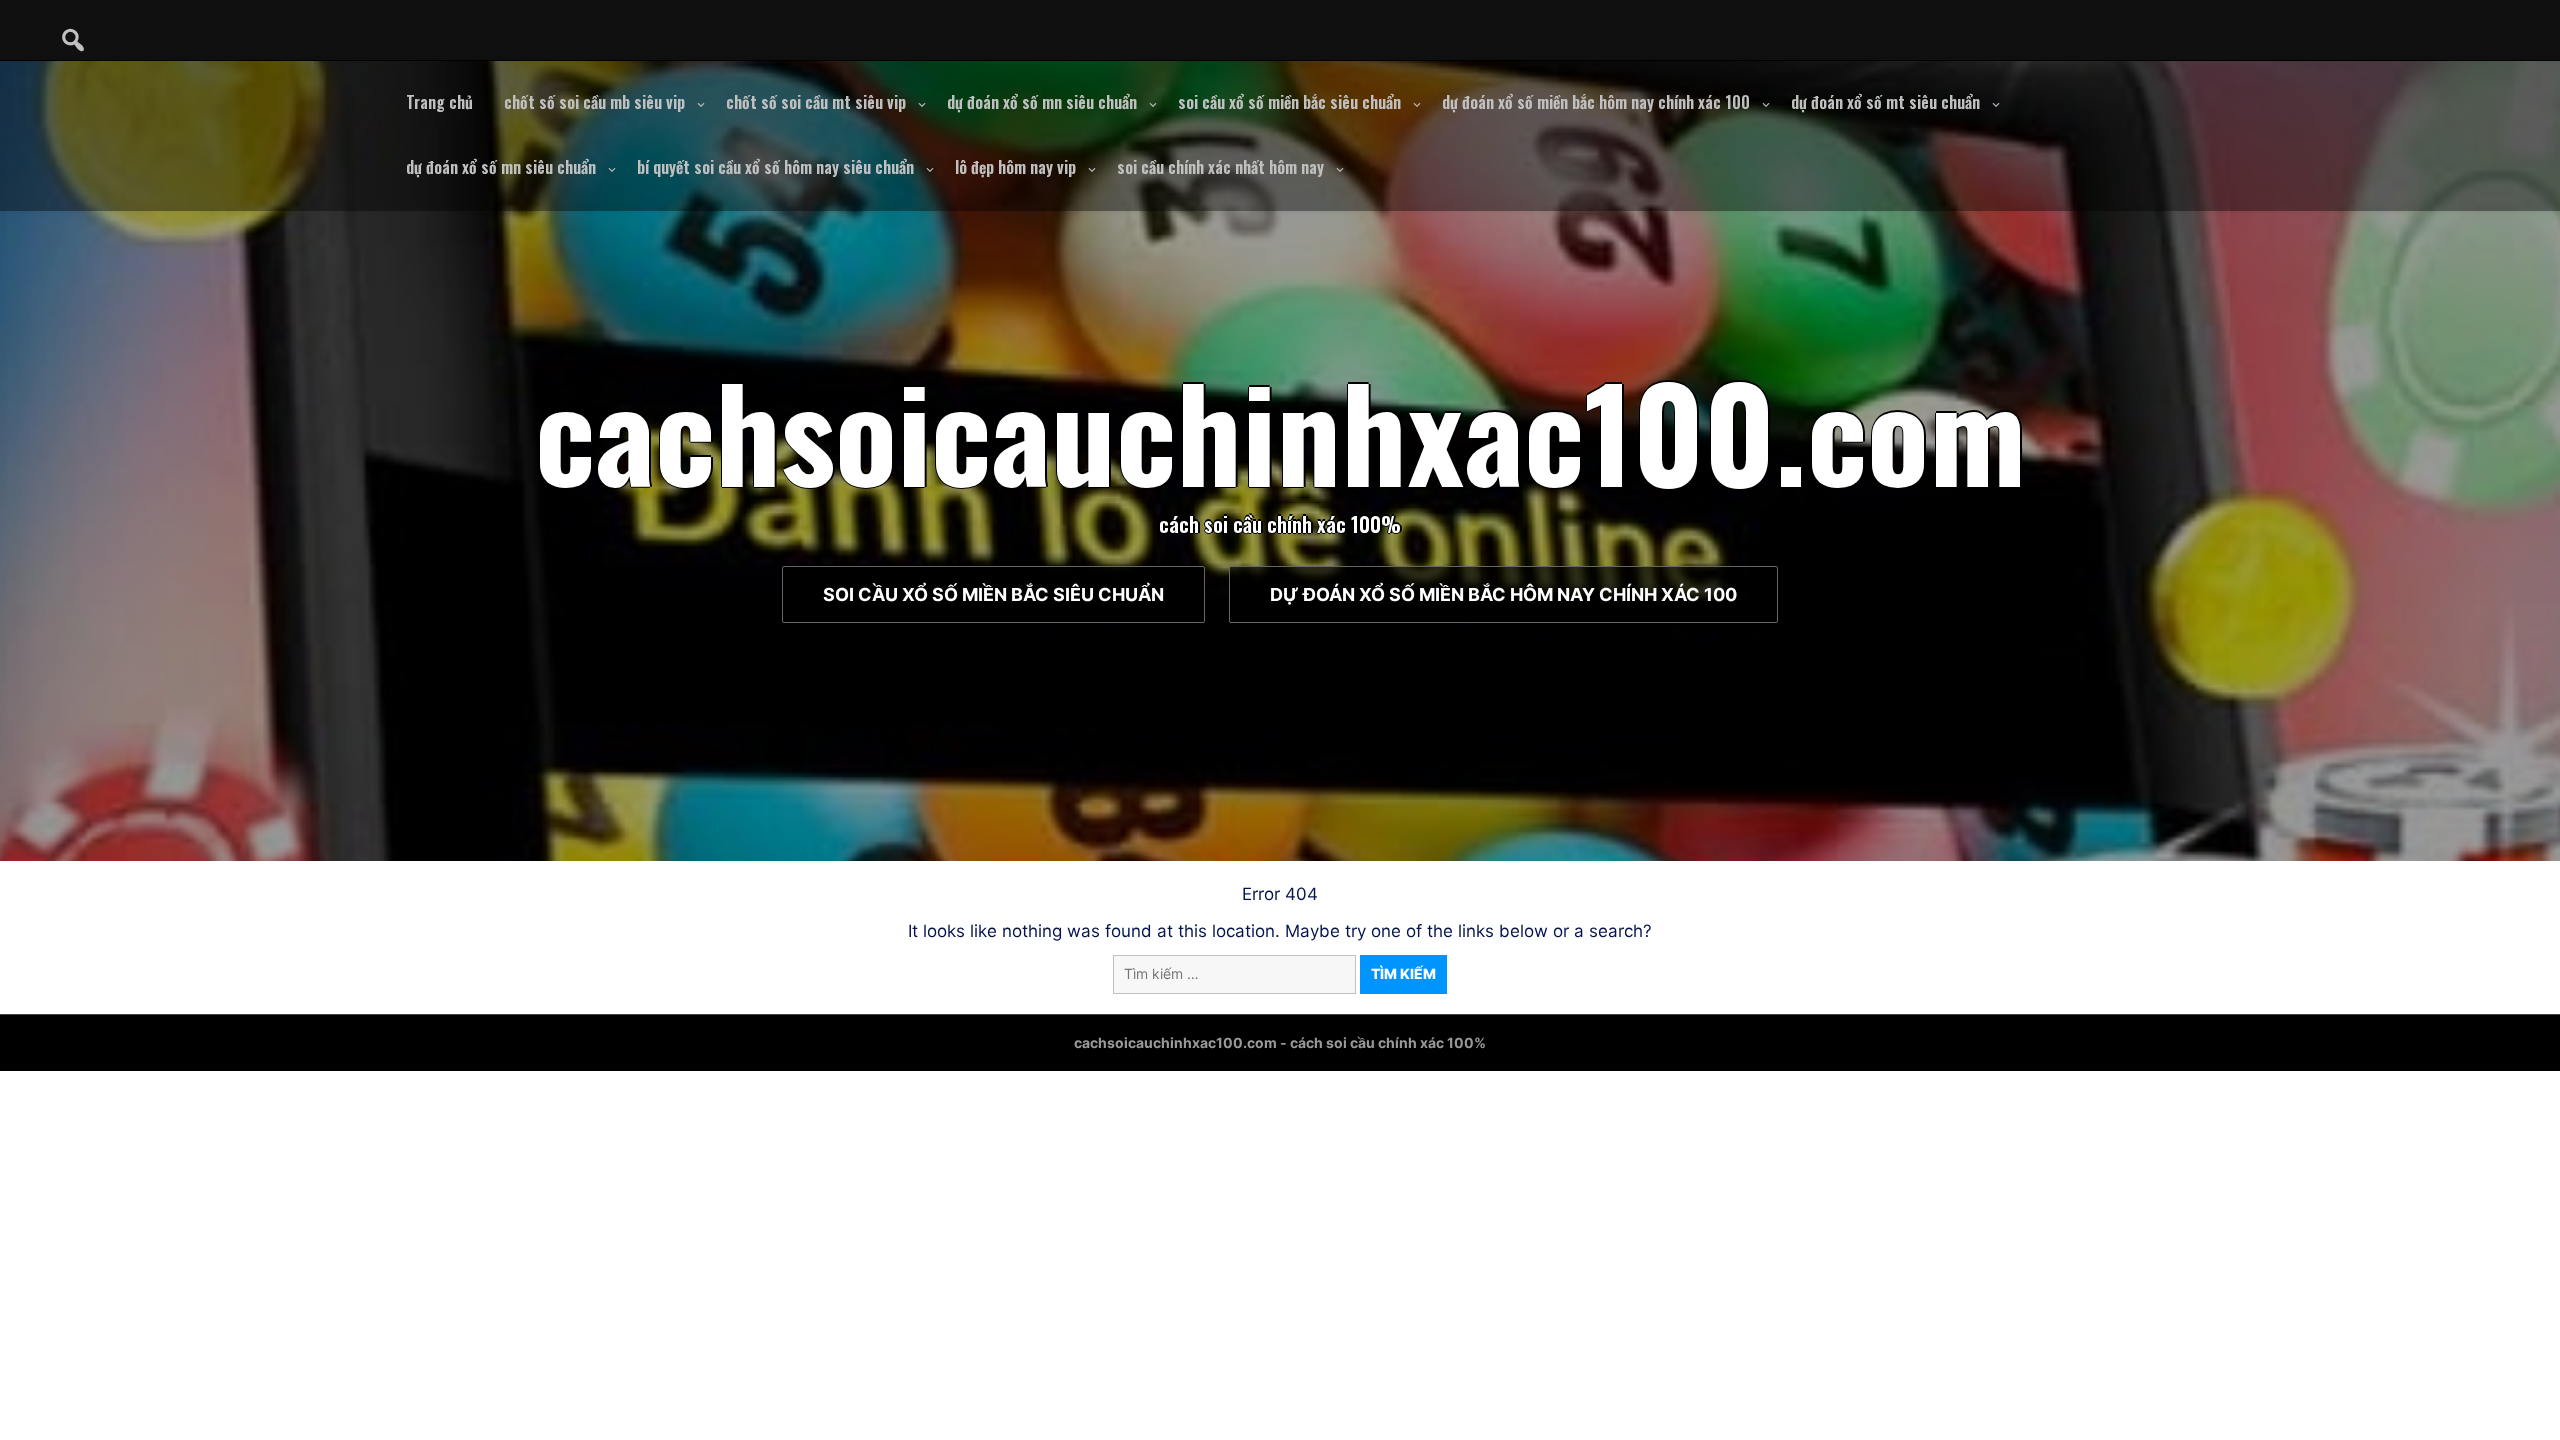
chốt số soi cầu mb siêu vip (594, 102)
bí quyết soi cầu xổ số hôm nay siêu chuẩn (775, 167)
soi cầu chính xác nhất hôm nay (1220, 167)
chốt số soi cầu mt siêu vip (816, 102)
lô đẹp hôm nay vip (1015, 167)
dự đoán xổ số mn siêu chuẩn (1042, 102)
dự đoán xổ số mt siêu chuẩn (1885, 102)
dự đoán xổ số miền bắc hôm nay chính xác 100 (1596, 102)
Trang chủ (439, 102)
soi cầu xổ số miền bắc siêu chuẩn (1289, 102)
